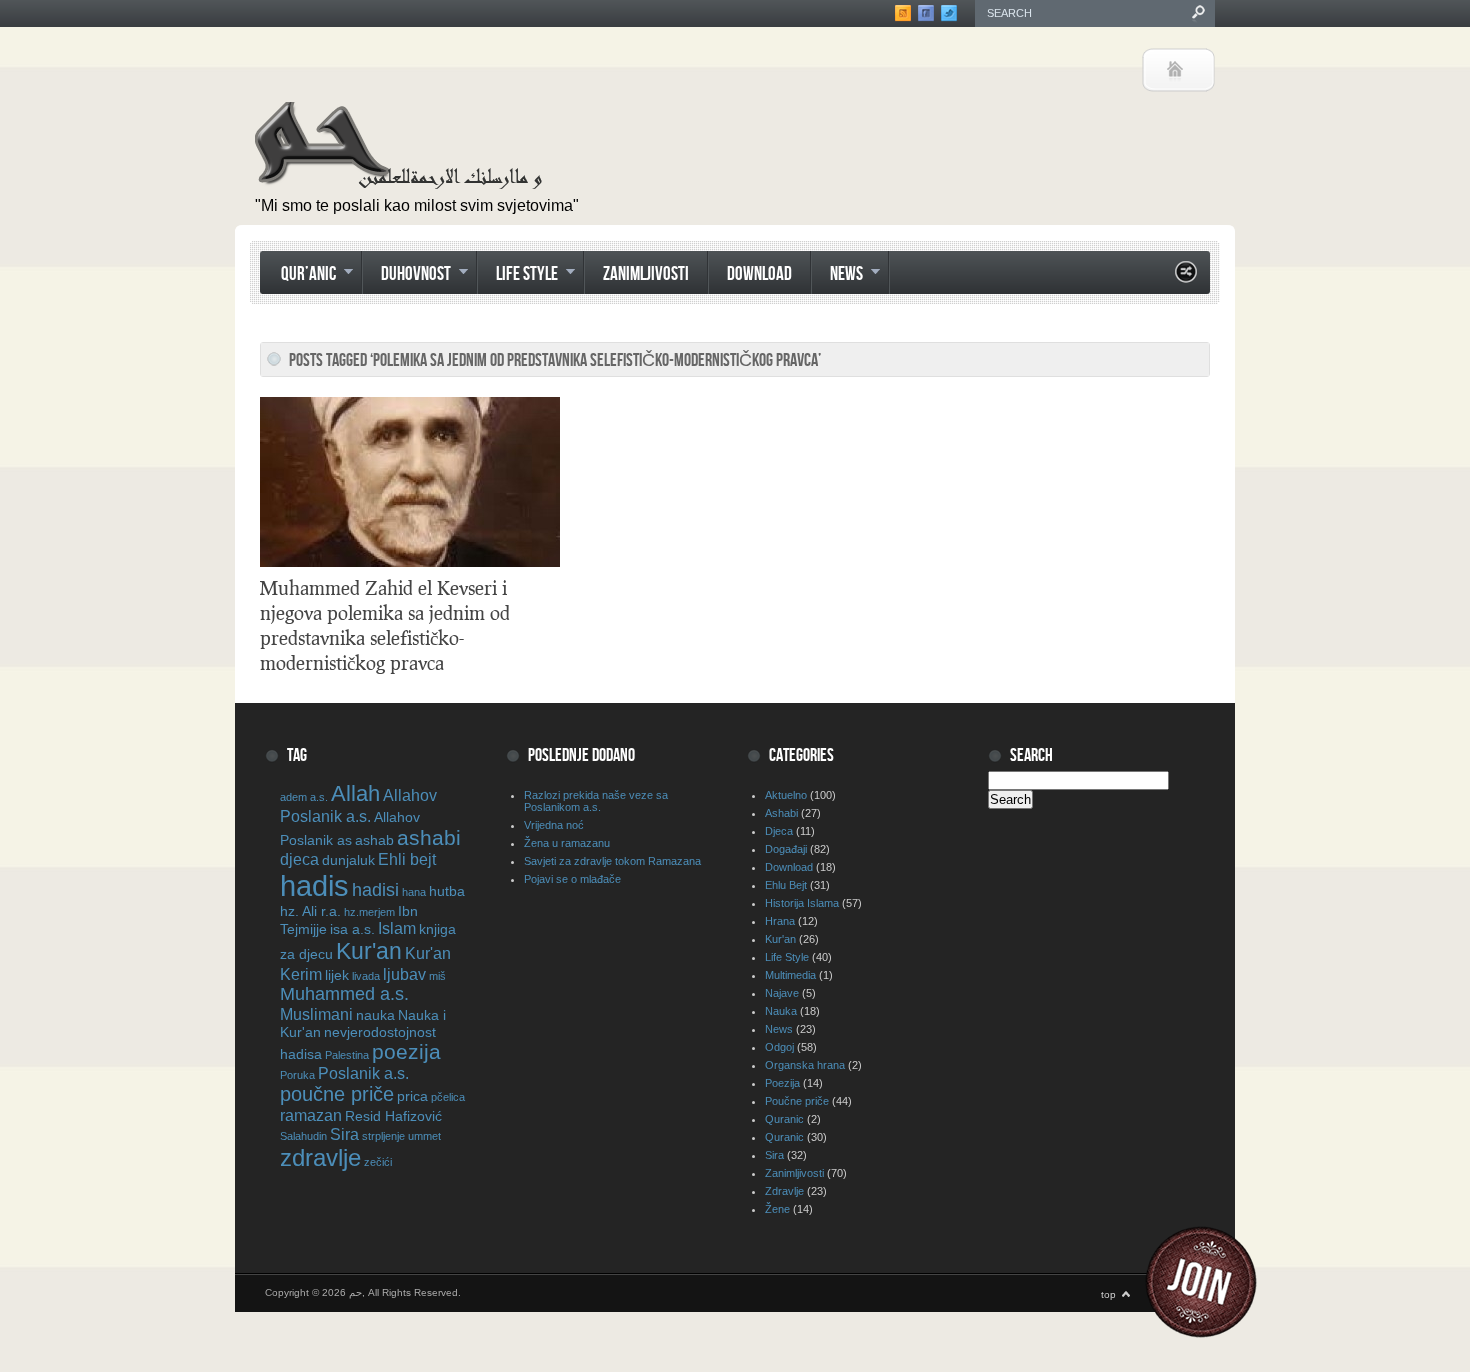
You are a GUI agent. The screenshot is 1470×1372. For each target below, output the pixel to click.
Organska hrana (805, 1065)
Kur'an (369, 951)
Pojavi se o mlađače (572, 879)
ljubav (404, 974)
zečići (378, 1162)
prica (412, 1096)
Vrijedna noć (554, 825)
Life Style (517, 276)
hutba (447, 891)
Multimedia (790, 975)
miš (437, 976)
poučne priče (337, 1094)
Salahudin (303, 1136)
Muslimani (316, 1014)
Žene (777, 1209)
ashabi (429, 837)
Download (759, 274)
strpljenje (383, 1136)
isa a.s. (352, 929)
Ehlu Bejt (786, 885)
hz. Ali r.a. (310, 911)
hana (414, 892)
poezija (406, 1051)
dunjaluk (348, 860)
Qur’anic (299, 276)
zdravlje (320, 1157)
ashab (374, 840)
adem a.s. (304, 797)
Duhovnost (406, 276)
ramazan (311, 1115)
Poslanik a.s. (363, 1073)
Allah (355, 793)
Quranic (784, 1119)
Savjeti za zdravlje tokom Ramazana (612, 861)
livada (366, 976)
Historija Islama (802, 903)
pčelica (448, 1097)
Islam (397, 928)
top (1108, 1294)
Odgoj (779, 1047)
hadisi (375, 890)
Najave (782, 993)
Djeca (779, 831)
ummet (424, 1136)
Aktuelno (786, 795)
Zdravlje (784, 1191)
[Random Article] (1186, 277)
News (837, 276)
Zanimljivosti (646, 274)
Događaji (786, 849)
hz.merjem (369, 912)
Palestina (347, 1055)
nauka (375, 1015)
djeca (299, 859)
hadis (314, 885)
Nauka (781, 1011)
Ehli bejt (407, 859)
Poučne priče (797, 1101)
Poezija (782, 1083)
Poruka (297, 1075)
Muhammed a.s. (344, 994)
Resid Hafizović (393, 1116)
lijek (337, 975)
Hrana (780, 921)
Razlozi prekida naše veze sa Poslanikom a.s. (596, 801)
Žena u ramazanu (567, 843)
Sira (344, 1134)
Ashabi (781, 813)
